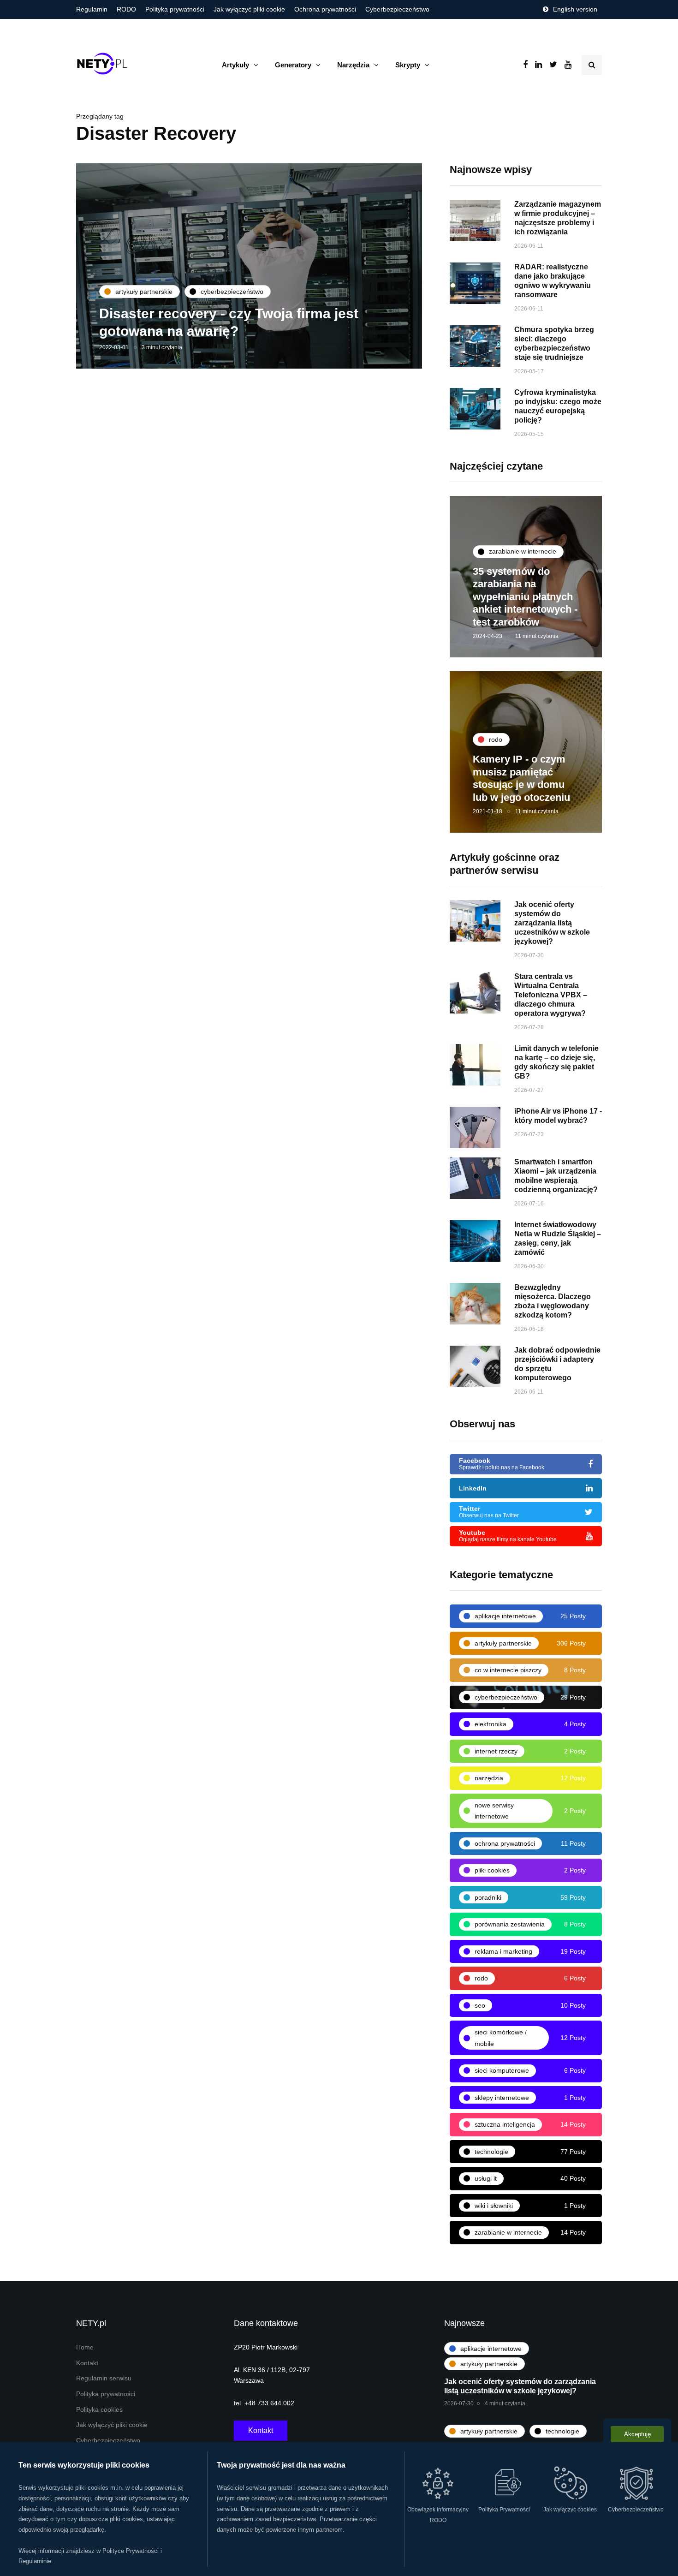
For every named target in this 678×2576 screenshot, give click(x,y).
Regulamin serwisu (104, 2378)
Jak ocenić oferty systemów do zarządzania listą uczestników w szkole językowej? (552, 923)
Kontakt (87, 2363)
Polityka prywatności (175, 9)
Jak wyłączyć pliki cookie (249, 9)
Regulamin (92, 9)
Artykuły (235, 65)
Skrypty (408, 65)
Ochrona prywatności (325, 9)
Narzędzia (353, 65)
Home (85, 2347)
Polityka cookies (99, 2410)
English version (575, 9)
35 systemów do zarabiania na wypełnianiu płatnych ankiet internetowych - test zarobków (525, 597)
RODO (126, 9)
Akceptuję (637, 2434)
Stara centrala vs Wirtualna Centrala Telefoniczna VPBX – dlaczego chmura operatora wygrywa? (551, 995)
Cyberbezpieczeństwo (397, 9)
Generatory (293, 65)
